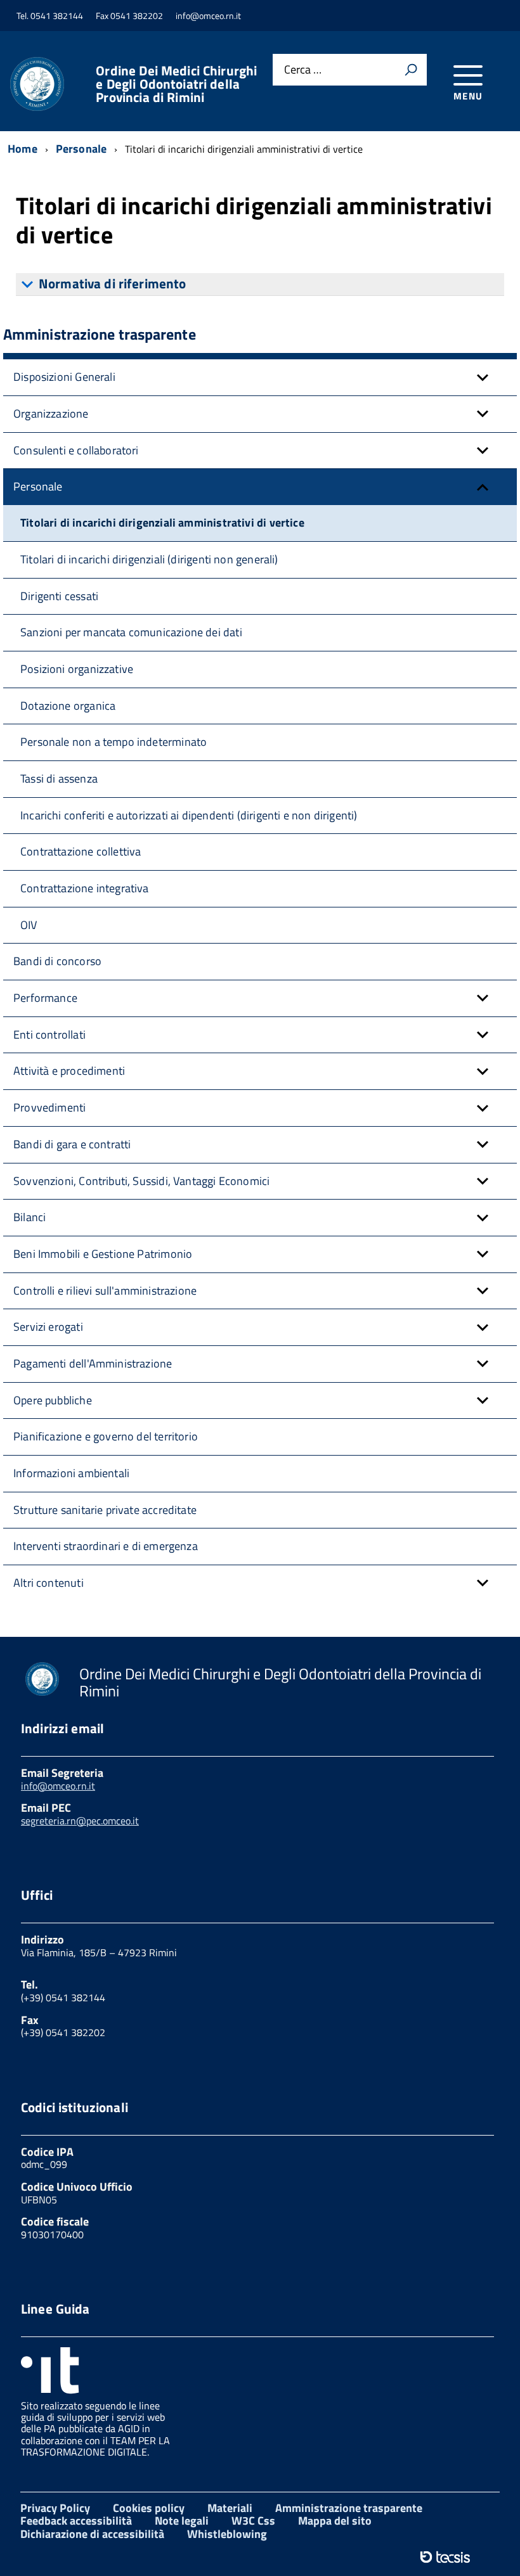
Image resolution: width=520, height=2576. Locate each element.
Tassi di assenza (59, 779)
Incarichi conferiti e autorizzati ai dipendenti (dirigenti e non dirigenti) (189, 815)
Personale (38, 486)
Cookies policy (149, 2508)
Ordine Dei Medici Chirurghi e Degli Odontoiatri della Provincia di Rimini (176, 84)
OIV (29, 925)
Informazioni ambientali (71, 1473)
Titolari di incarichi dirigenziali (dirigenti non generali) (149, 559)
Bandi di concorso (57, 961)
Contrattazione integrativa (85, 888)
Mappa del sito (335, 2521)
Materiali (230, 2508)
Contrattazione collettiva (81, 851)
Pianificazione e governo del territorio (106, 1436)
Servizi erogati (48, 1327)
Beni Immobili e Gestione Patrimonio (103, 1254)
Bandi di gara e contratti (72, 1144)
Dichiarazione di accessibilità (92, 2534)
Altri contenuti (49, 1583)
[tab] (260, 285)
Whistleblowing (227, 2534)
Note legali (182, 2521)
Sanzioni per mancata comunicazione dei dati (131, 632)
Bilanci (29, 1217)
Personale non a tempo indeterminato (114, 742)
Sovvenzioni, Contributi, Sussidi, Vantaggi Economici (141, 1181)
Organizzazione (51, 413)
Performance (45, 998)
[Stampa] (411, 70)
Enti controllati (49, 1035)
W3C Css (253, 2521)
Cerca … (303, 70)
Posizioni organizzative (77, 669)
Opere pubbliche (53, 1400)
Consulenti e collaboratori (76, 450)
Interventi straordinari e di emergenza (106, 1546)
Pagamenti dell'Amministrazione (93, 1363)
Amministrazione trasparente (349, 2508)
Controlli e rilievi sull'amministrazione (105, 1291)
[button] (483, 377)
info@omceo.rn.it (58, 1786)
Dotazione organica (68, 706)
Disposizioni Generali (64, 377)
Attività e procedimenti (69, 1071)
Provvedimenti (49, 1107)
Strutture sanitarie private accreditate (105, 1510)
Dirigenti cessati (59, 596)
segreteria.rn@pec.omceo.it (80, 1821)
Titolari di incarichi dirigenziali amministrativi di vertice (162, 522)
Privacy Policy (55, 2508)
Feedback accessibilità (76, 2521)
